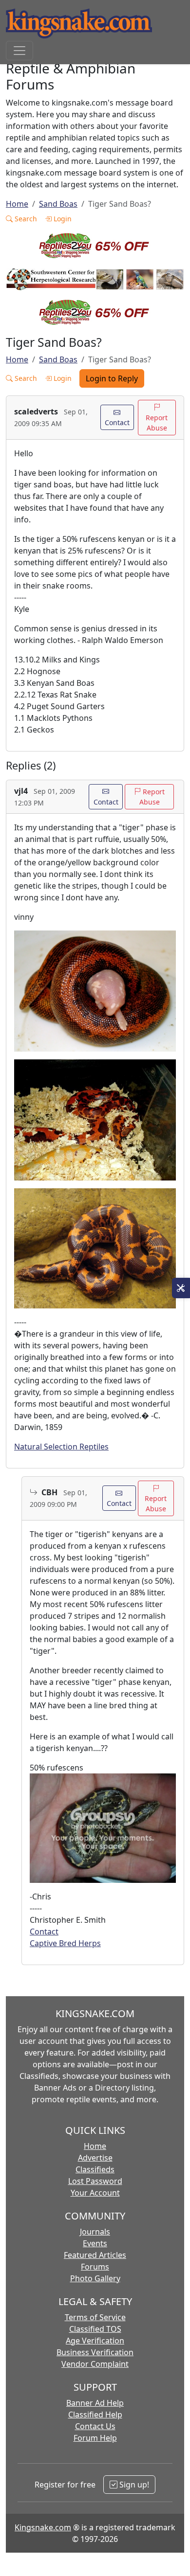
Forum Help (95, 2438)
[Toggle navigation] (19, 51)
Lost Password (95, 2181)
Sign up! (133, 2485)
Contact (117, 422)
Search (25, 219)
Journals (95, 2232)
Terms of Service (95, 2317)
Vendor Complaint (95, 2364)
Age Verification (95, 2341)
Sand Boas (58, 204)
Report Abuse (157, 423)
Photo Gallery (95, 2278)
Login (62, 219)
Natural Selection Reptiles (61, 1447)
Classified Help (95, 2415)
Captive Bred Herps (65, 1943)
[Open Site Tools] (181, 1288)
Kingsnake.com (43, 2527)
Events (95, 2243)
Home (17, 204)
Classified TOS (95, 2329)
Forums (95, 2267)
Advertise (95, 2158)
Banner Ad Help (95, 2403)
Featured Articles (95, 2255)
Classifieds (95, 2169)
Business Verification (95, 2352)
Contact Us (95, 2426)
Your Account (95, 2193)
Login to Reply (112, 378)
